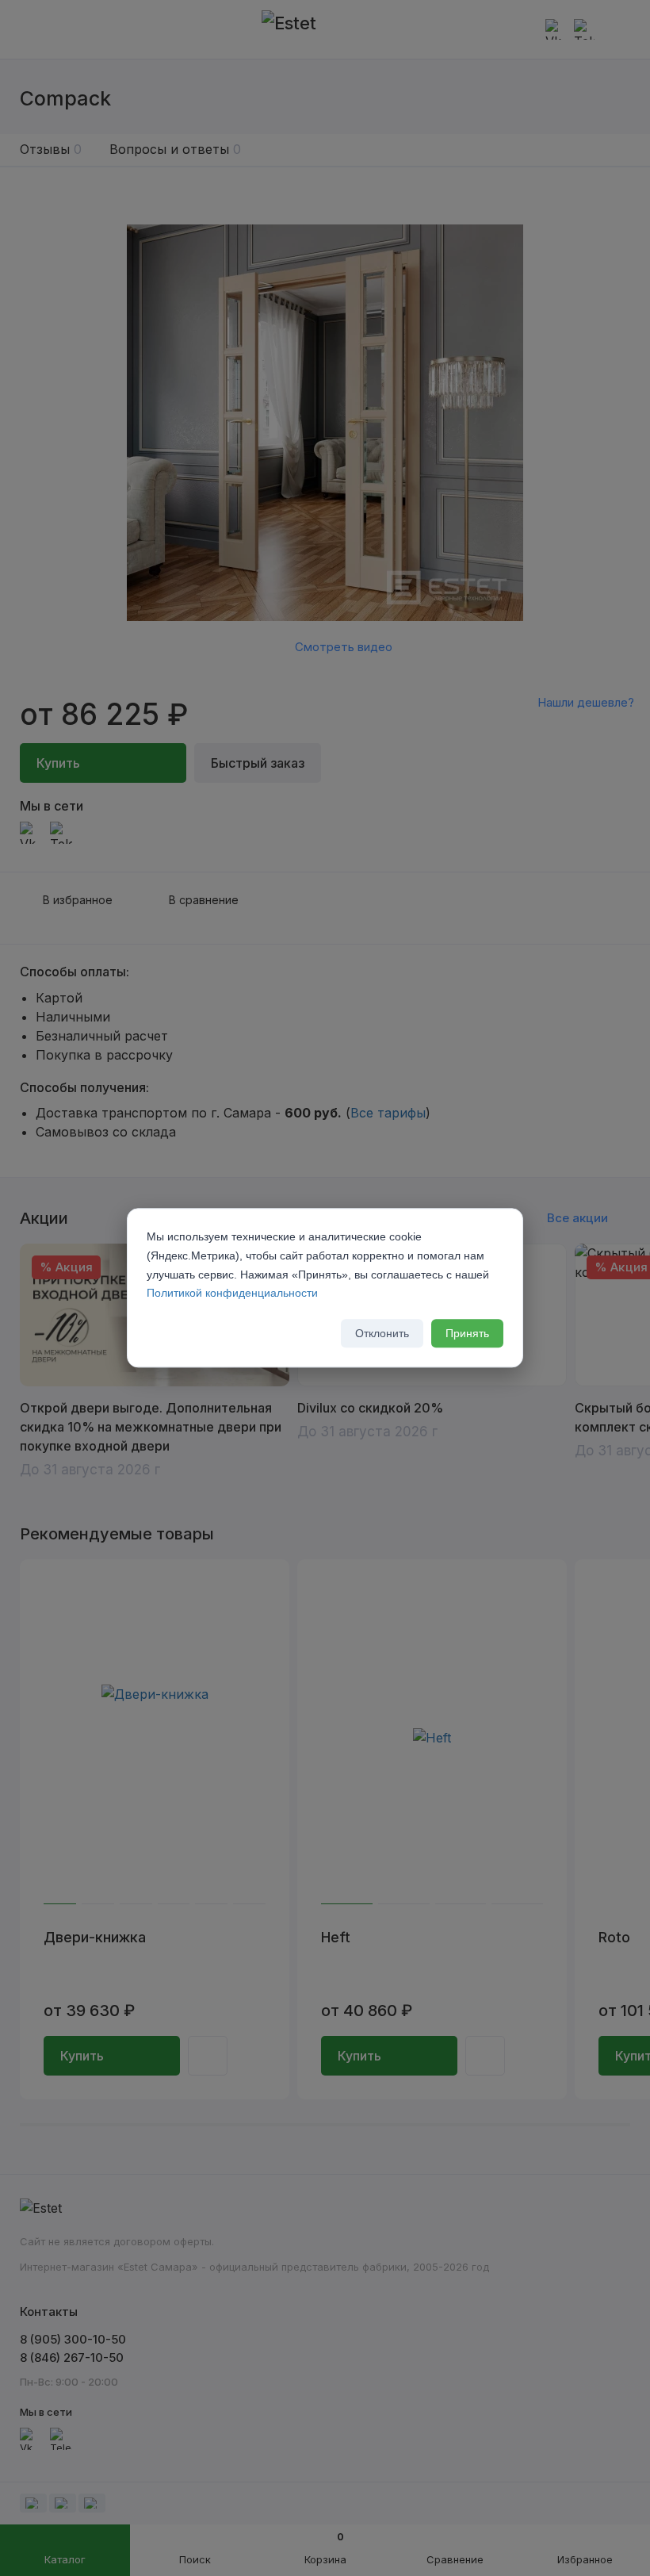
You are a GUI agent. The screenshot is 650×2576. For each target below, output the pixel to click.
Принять (467, 1334)
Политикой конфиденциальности (232, 1294)
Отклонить (382, 1334)
